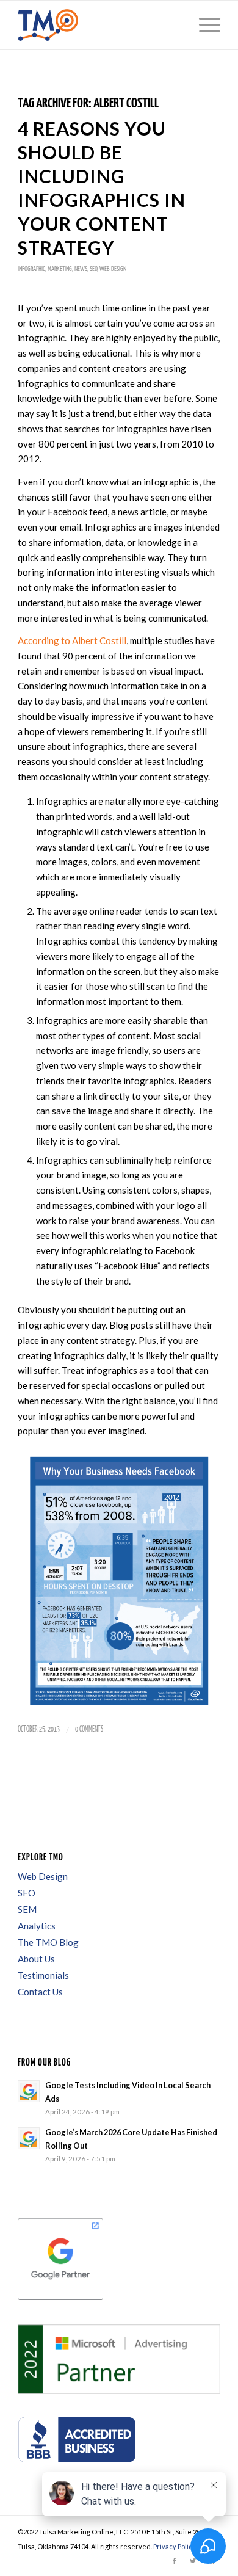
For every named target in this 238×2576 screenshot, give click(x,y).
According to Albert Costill (72, 640)
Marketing (60, 269)
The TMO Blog (48, 1942)
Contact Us (40, 1992)
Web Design (113, 269)
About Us (36, 1959)
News (81, 269)
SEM (27, 1909)
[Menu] (204, 25)
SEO (93, 269)
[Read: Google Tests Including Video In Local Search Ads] (29, 2091)
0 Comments (89, 1729)
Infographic (31, 269)
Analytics (37, 1926)
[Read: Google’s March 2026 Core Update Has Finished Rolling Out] (29, 2138)
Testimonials (43, 1975)
